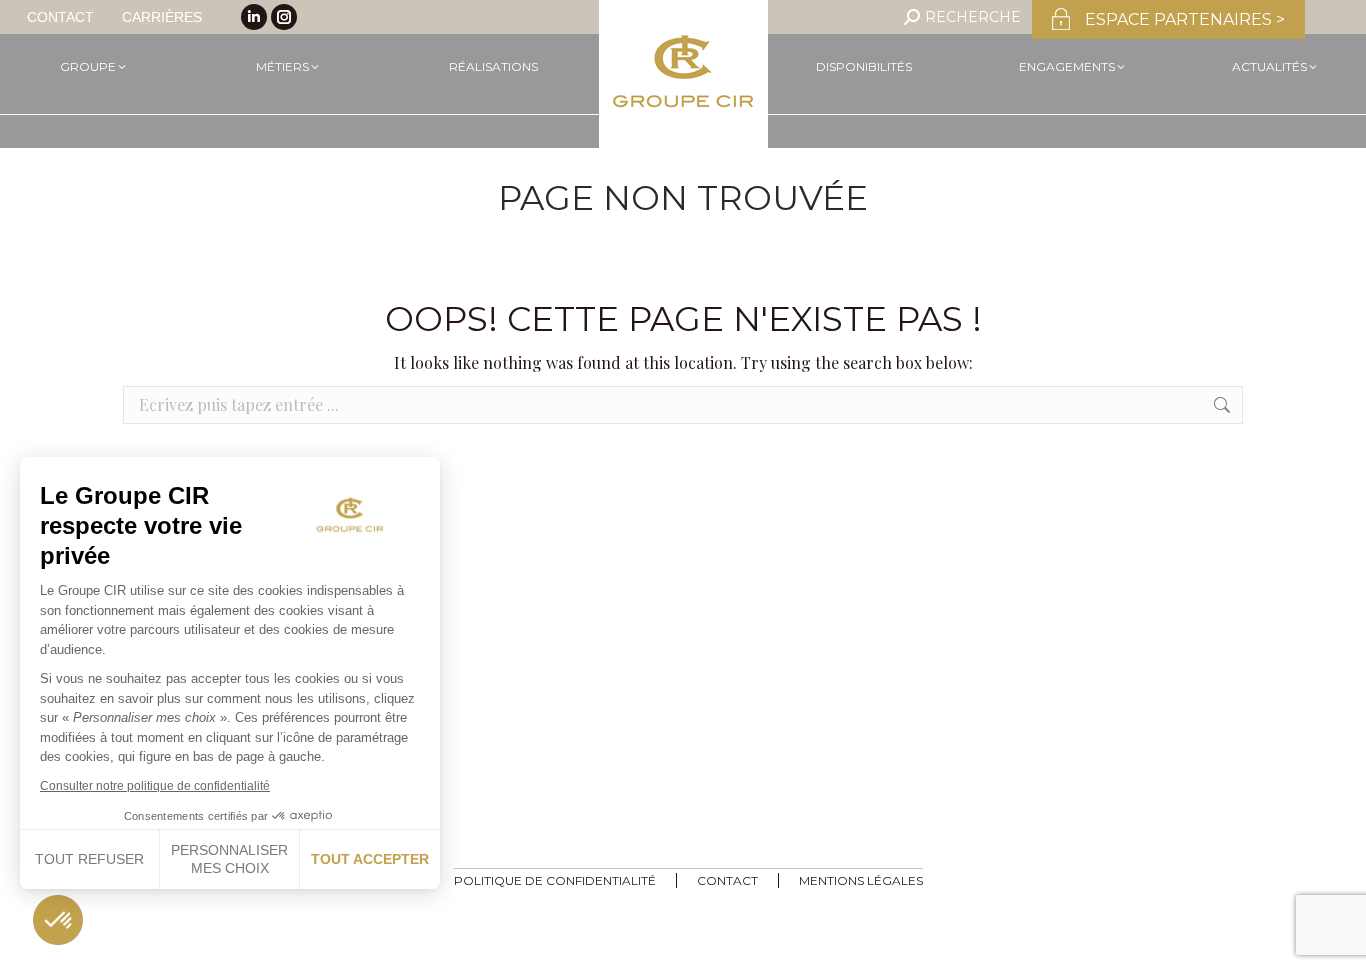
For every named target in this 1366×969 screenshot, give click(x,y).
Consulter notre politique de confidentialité (155, 786)
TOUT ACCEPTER (370, 859)
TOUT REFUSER (89, 859)
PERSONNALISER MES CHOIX (229, 859)
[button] (57, 919)
